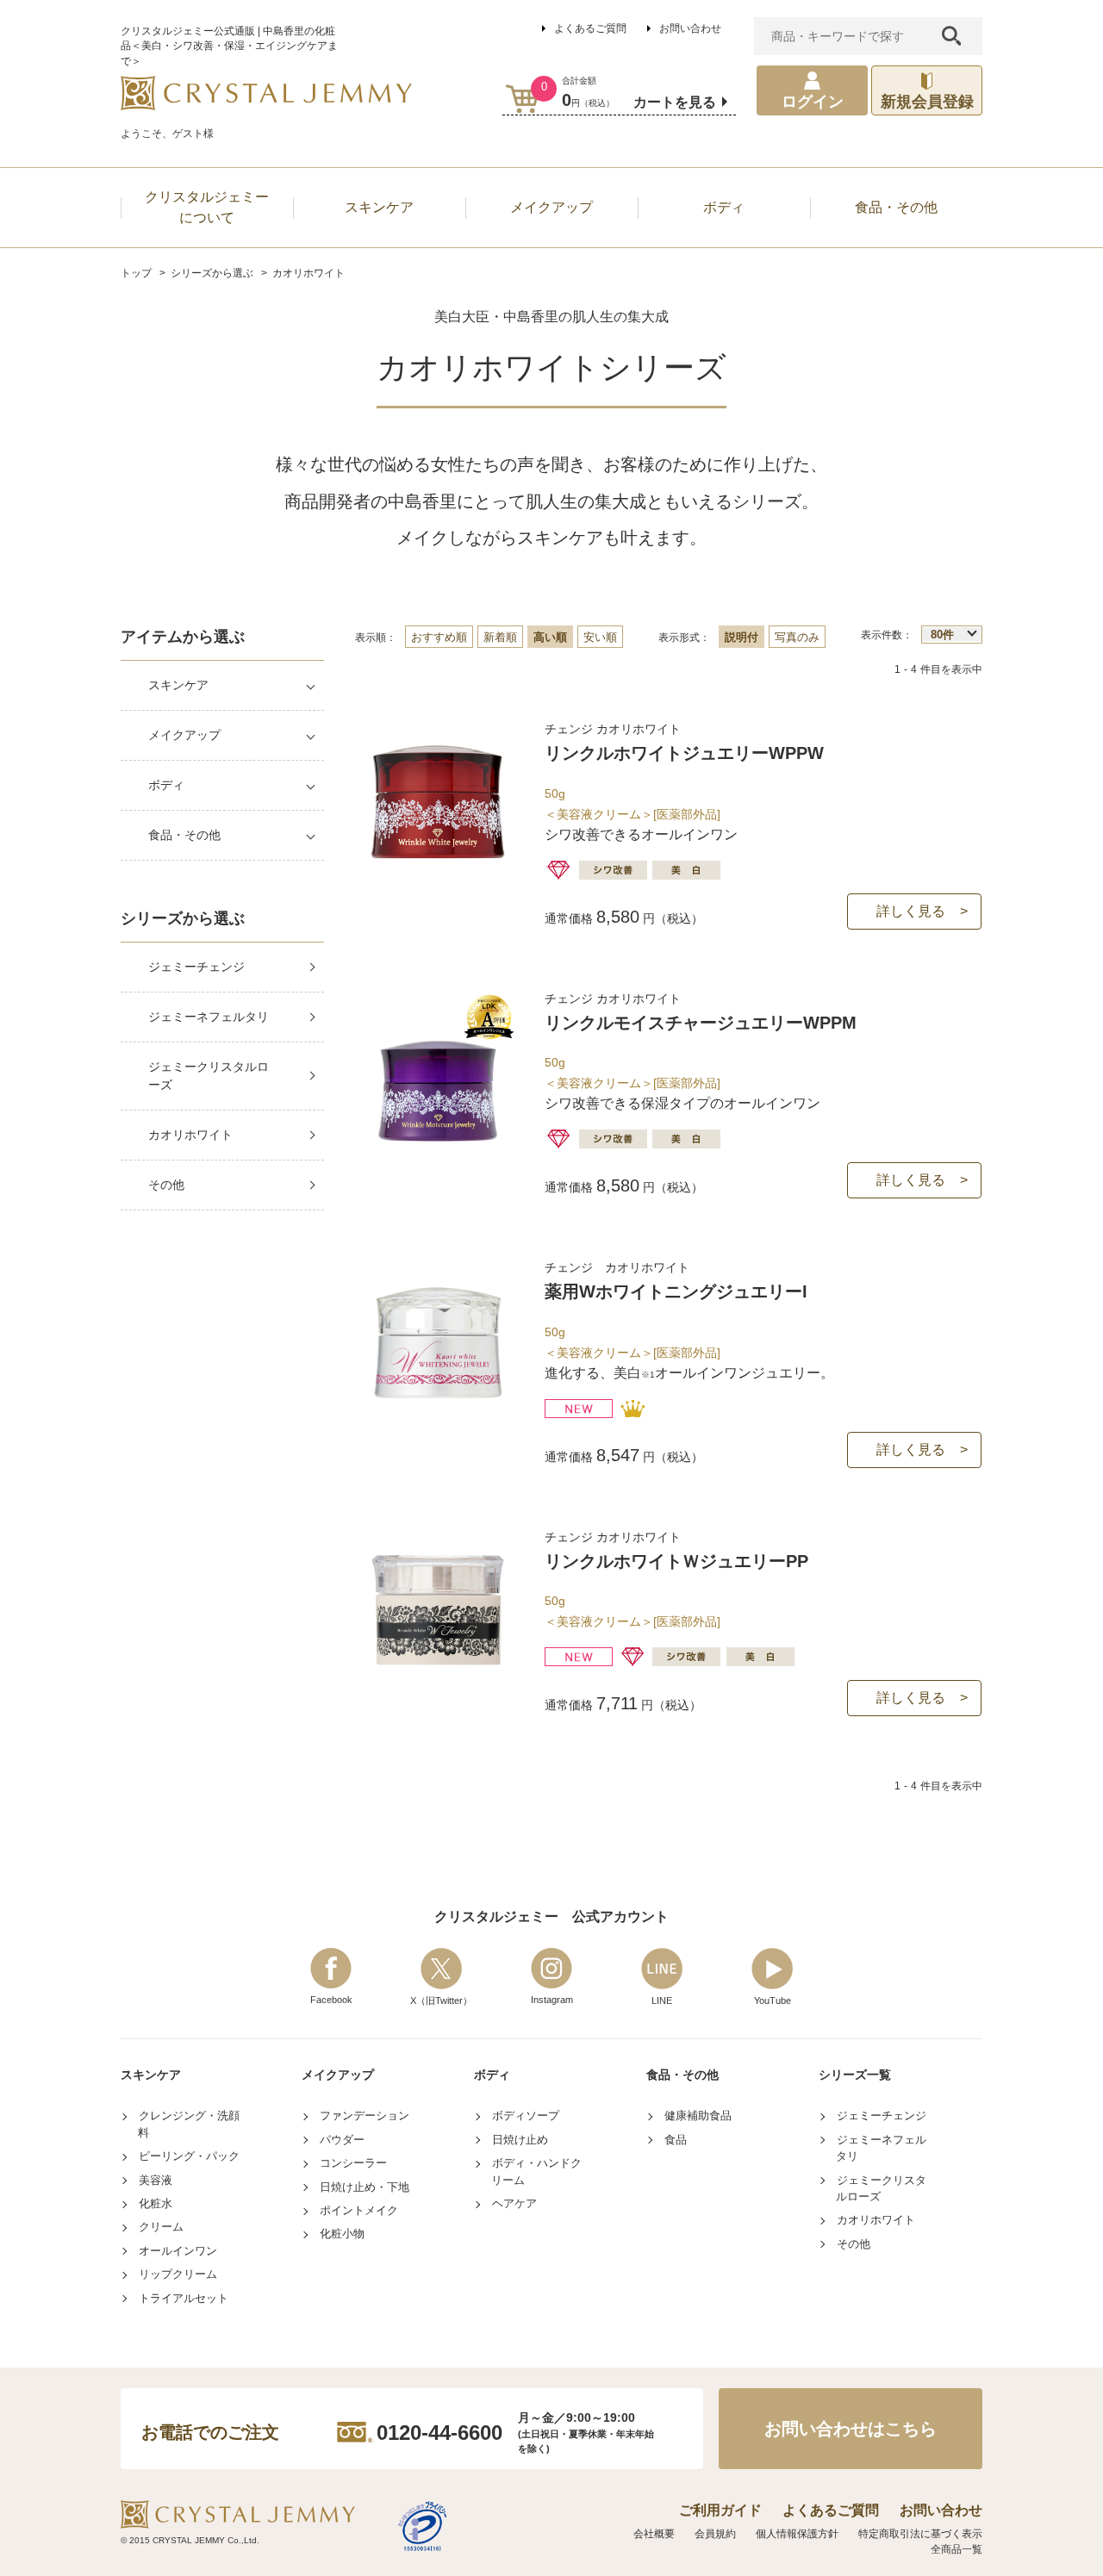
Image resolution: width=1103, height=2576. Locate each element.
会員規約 (715, 2534)
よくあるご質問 (590, 28)
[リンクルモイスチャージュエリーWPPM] (438, 1143)
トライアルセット (184, 2298)
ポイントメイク (359, 2210)
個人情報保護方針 (797, 2534)
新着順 (500, 637)
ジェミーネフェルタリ (209, 1017)
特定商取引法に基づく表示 (920, 2534)
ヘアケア (514, 2203)
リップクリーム (178, 2274)
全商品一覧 (957, 2549)
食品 (676, 2140)
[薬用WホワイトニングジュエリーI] (438, 1412)
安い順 (600, 637)
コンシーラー (353, 2163)
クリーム (161, 2227)
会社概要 (654, 2534)
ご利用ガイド (720, 2510)
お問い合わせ (690, 28)
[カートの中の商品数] (523, 99)
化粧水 (156, 2203)
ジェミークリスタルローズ (209, 1076)
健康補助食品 (698, 2116)
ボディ (166, 785)
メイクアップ (184, 735)
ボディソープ (526, 2116)
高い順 (550, 637)
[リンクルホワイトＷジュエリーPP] (438, 1681)
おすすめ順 (439, 637)
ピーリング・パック (189, 2156)
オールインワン (178, 2251)
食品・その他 (184, 835)
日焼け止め (520, 2140)
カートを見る (675, 102)
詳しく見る (911, 911)
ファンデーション (365, 2116)
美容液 (156, 2180)
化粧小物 (342, 2234)
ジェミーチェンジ (196, 967)
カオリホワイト (190, 1135)
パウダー (342, 2140)
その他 (166, 1185)
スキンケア (178, 685)
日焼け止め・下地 (365, 2187)
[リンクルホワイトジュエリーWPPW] (438, 873)
